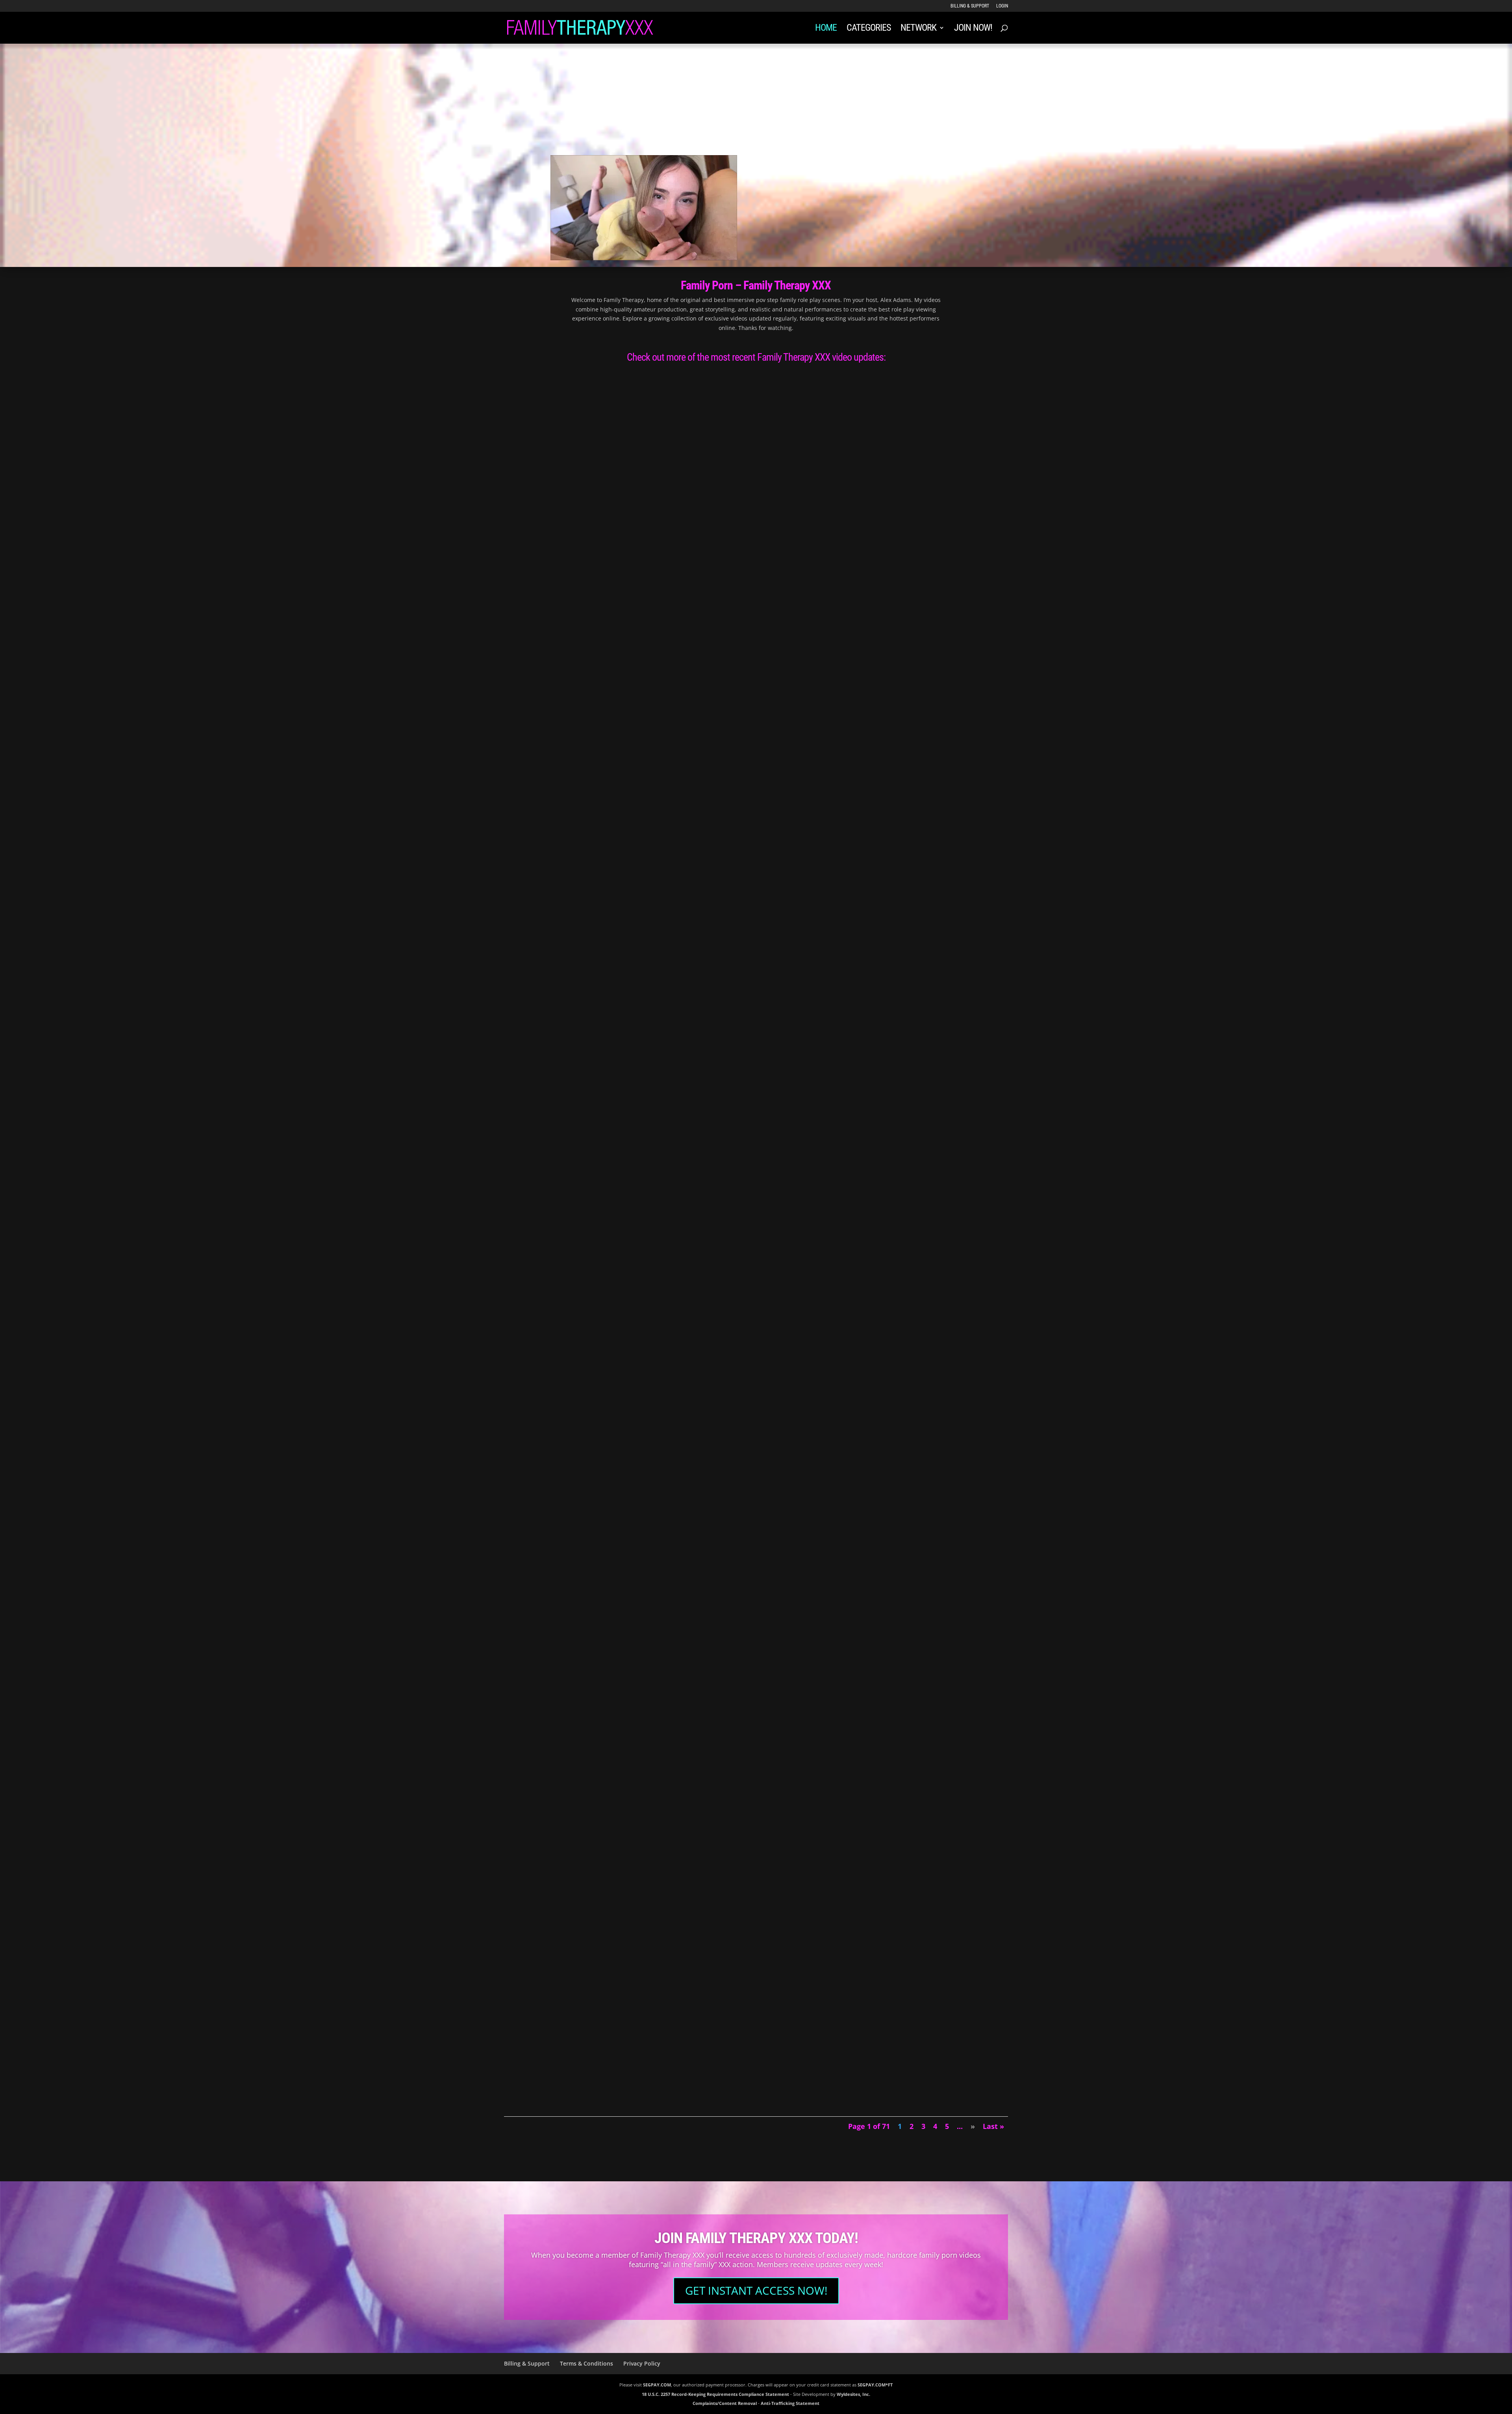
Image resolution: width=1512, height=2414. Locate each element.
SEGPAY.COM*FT (875, 2385)
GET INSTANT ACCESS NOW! (756, 2290)
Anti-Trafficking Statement (790, 2403)
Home (826, 29)
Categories (869, 29)
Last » (993, 2126)
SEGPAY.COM (657, 2385)
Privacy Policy (642, 2363)
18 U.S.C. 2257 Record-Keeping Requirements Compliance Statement (715, 2394)
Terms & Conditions (586, 2363)
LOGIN (1002, 6)
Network (918, 29)
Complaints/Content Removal (725, 2403)
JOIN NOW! (973, 29)
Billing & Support (970, 6)
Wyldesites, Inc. (853, 2394)
